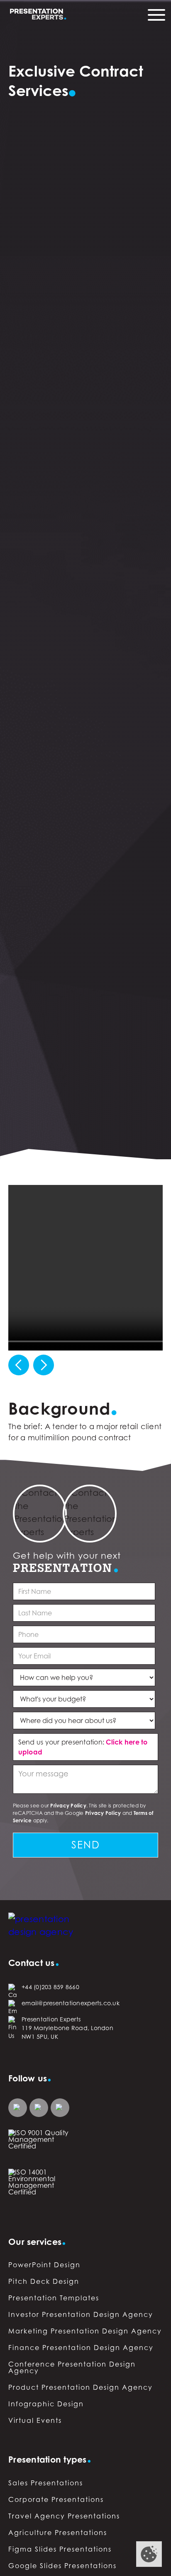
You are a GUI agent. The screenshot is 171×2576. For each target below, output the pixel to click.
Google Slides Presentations (62, 2566)
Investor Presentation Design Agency (81, 2314)
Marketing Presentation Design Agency (85, 2331)
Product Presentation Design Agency (81, 2387)
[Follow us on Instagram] (39, 2108)
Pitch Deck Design (44, 2281)
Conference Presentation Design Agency (72, 2367)
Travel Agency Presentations (64, 2516)
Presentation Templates (54, 2298)
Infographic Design (46, 2404)
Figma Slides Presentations (60, 2549)
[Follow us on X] (60, 2108)
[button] (19, 1365)
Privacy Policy (68, 1806)
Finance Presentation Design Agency (81, 2348)
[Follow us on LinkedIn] (18, 2108)
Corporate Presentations (56, 2499)
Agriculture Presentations (58, 2533)
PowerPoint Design (44, 2265)
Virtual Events (35, 2420)
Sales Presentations (46, 2483)
